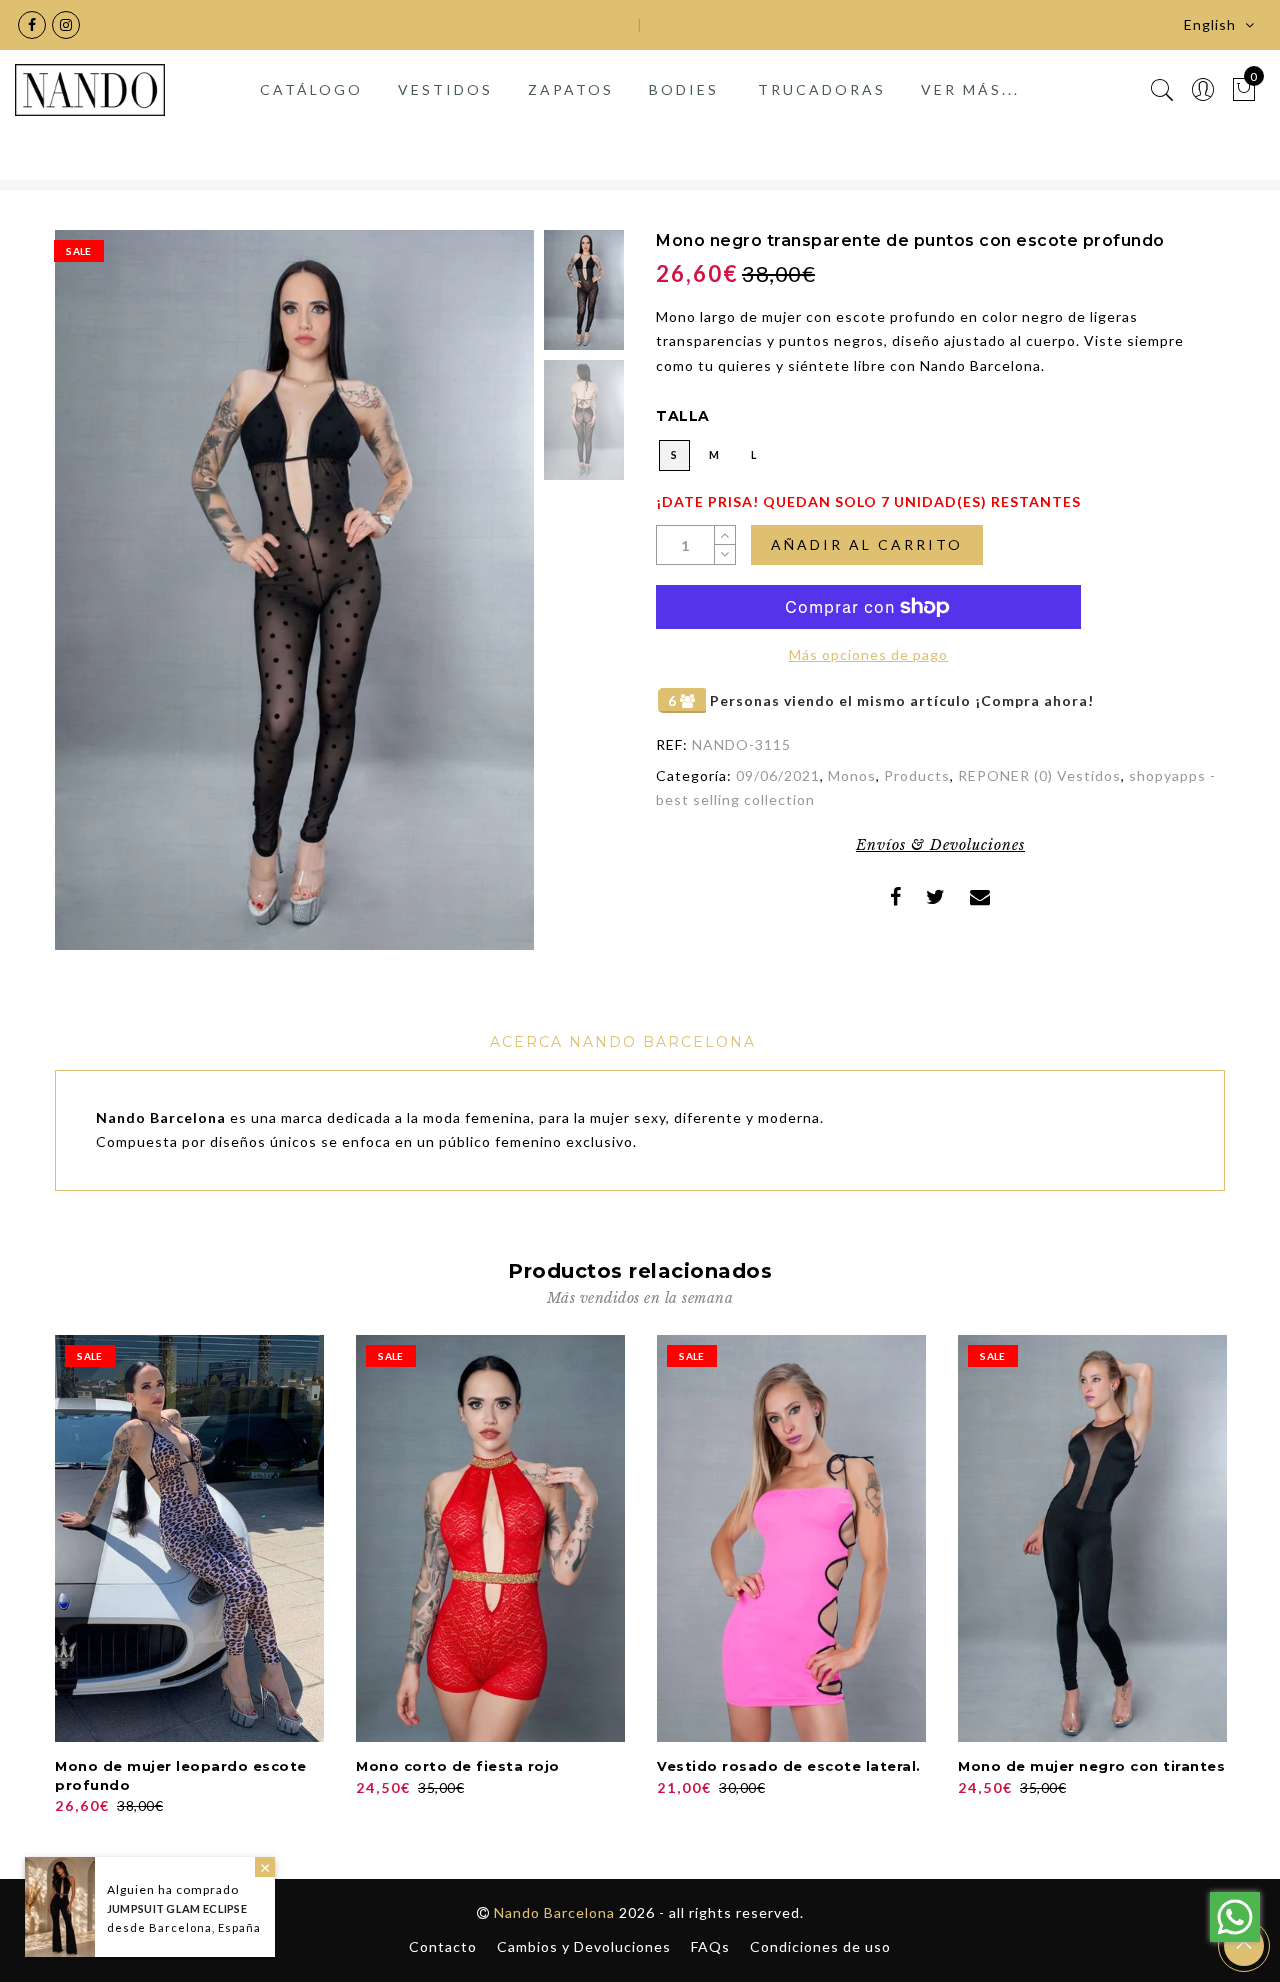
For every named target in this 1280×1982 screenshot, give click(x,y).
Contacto (443, 1946)
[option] (294, 590)
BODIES (684, 89)
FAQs (710, 1946)
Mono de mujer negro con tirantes (1091, 1766)
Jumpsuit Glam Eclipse (177, 1908)
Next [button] (472, 602)
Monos (852, 775)
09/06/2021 (778, 775)
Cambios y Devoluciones (584, 1946)
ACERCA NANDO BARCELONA (623, 1042)
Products (917, 775)
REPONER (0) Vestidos (1039, 775)
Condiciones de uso (820, 1946)
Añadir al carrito (867, 544)
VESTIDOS (445, 89)
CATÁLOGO (311, 89)
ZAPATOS (571, 89)
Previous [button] (91, 601)
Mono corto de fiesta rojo (458, 1766)
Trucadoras (822, 89)
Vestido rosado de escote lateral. (789, 1766)
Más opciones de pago (868, 654)
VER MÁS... (970, 89)
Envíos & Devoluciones (940, 845)
